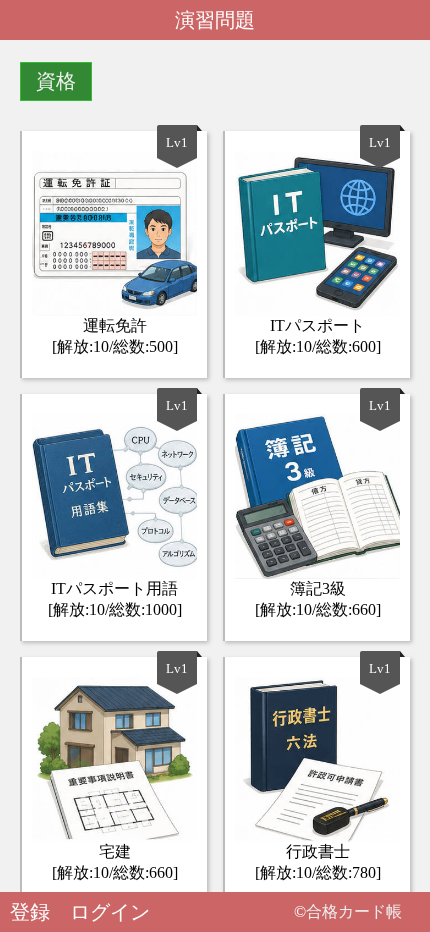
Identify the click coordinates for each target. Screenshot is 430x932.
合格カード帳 (354, 911)
